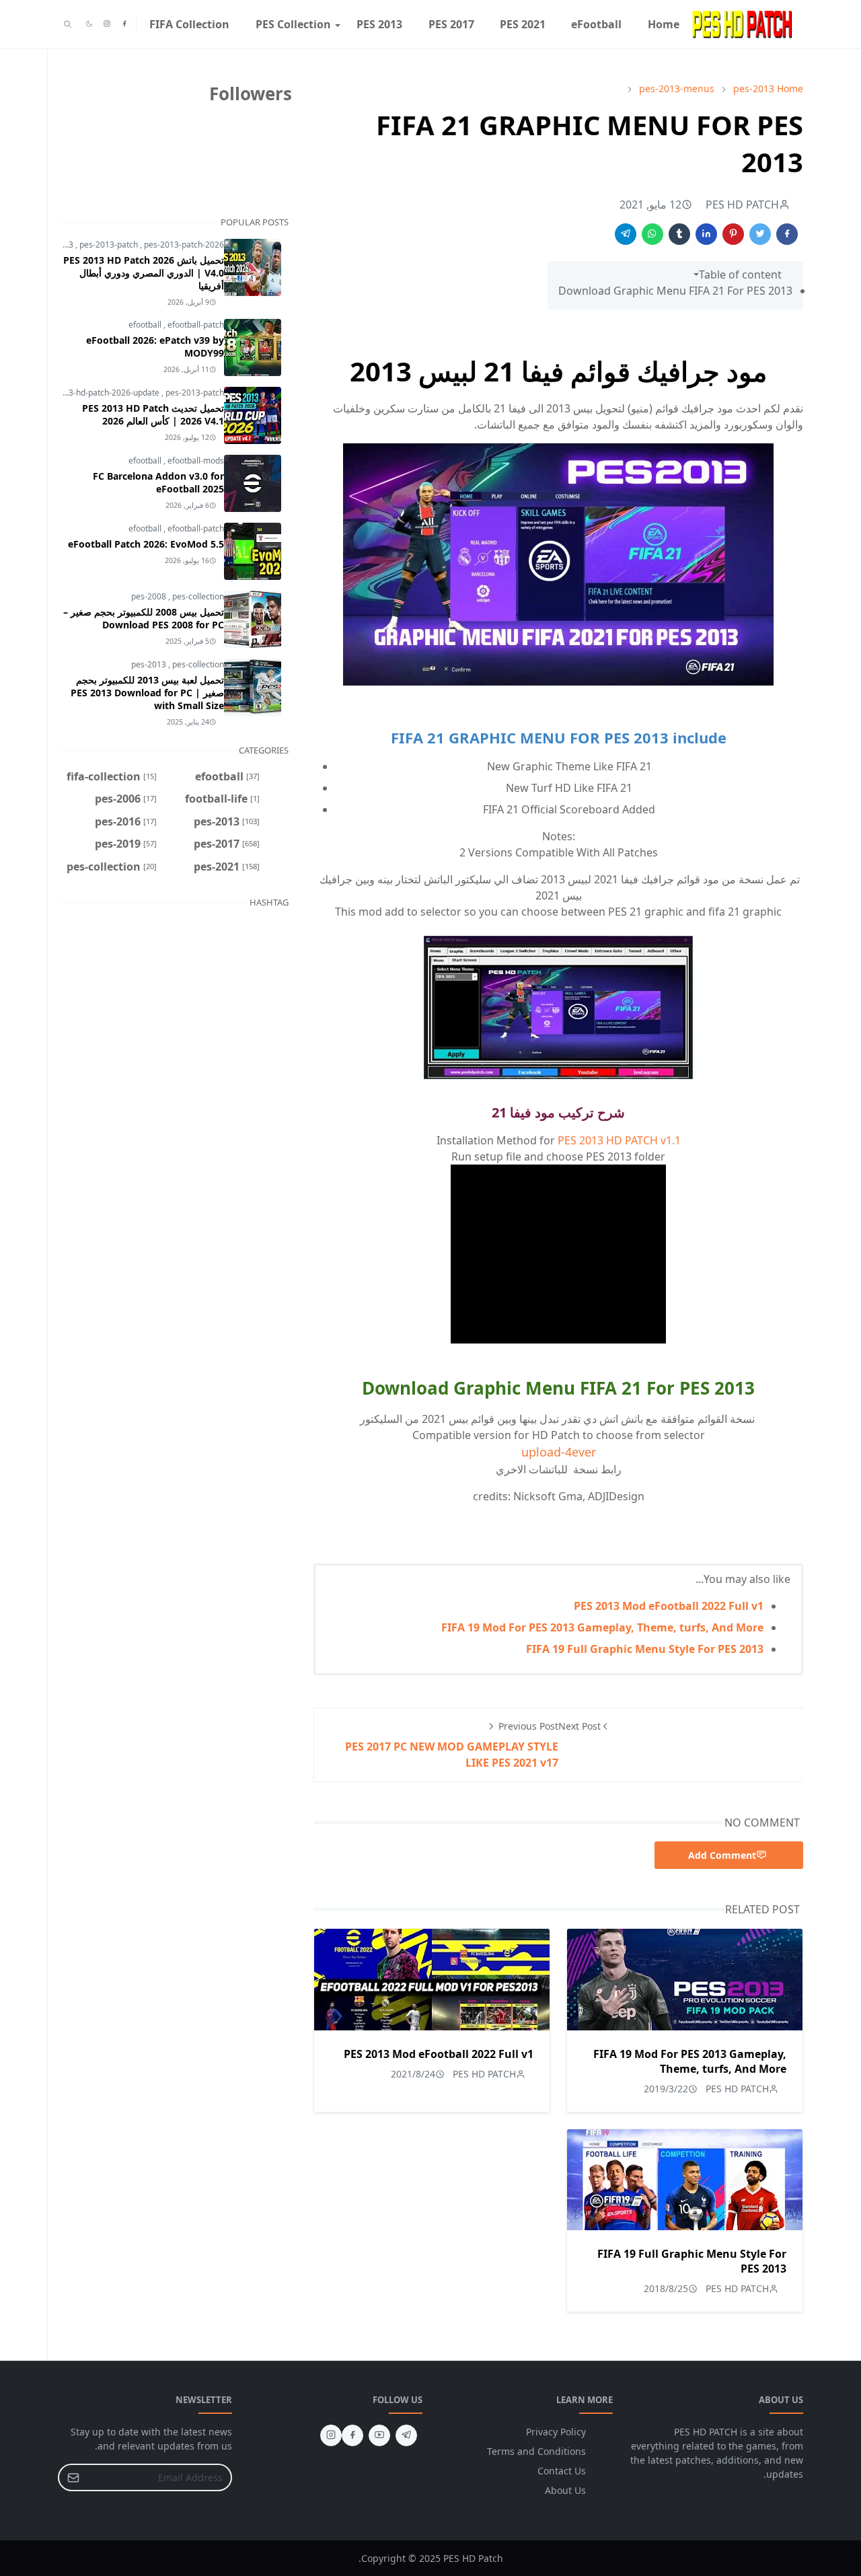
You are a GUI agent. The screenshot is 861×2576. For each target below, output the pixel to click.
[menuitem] (664, 24)
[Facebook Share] (787, 234)
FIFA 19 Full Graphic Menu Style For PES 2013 (645, 1649)
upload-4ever (559, 1452)
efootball (146, 325)
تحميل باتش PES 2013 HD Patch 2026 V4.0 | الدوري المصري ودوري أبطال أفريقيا (144, 273)
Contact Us (562, 2471)
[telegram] (406, 2435)
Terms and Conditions (536, 2451)
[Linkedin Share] (706, 234)
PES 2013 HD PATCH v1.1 (619, 1140)
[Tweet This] (760, 234)
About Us (565, 2490)
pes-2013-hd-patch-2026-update (100, 393)
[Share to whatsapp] (652, 234)
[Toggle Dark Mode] (89, 24)
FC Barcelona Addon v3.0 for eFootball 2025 (158, 482)
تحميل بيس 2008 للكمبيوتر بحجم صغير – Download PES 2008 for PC (144, 618)
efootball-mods (196, 461)
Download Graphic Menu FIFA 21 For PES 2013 (675, 291)
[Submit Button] (73, 2477)
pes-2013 (150, 664)
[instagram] (107, 24)
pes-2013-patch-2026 (184, 245)
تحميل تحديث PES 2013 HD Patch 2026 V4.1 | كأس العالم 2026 (153, 414)
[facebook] (124, 24)
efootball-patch (196, 325)
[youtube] (379, 2435)
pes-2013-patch (110, 245)
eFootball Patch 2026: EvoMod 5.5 (146, 544)
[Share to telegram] (626, 234)
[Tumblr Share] (679, 234)
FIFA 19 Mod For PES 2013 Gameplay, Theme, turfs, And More (602, 1627)
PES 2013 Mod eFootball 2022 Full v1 (669, 1606)
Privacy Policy (556, 2432)
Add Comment (722, 1855)
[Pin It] (733, 234)
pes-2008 (150, 596)
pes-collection (198, 596)
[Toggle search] (68, 24)
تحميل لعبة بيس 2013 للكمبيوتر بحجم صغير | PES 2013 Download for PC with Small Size (147, 693)
